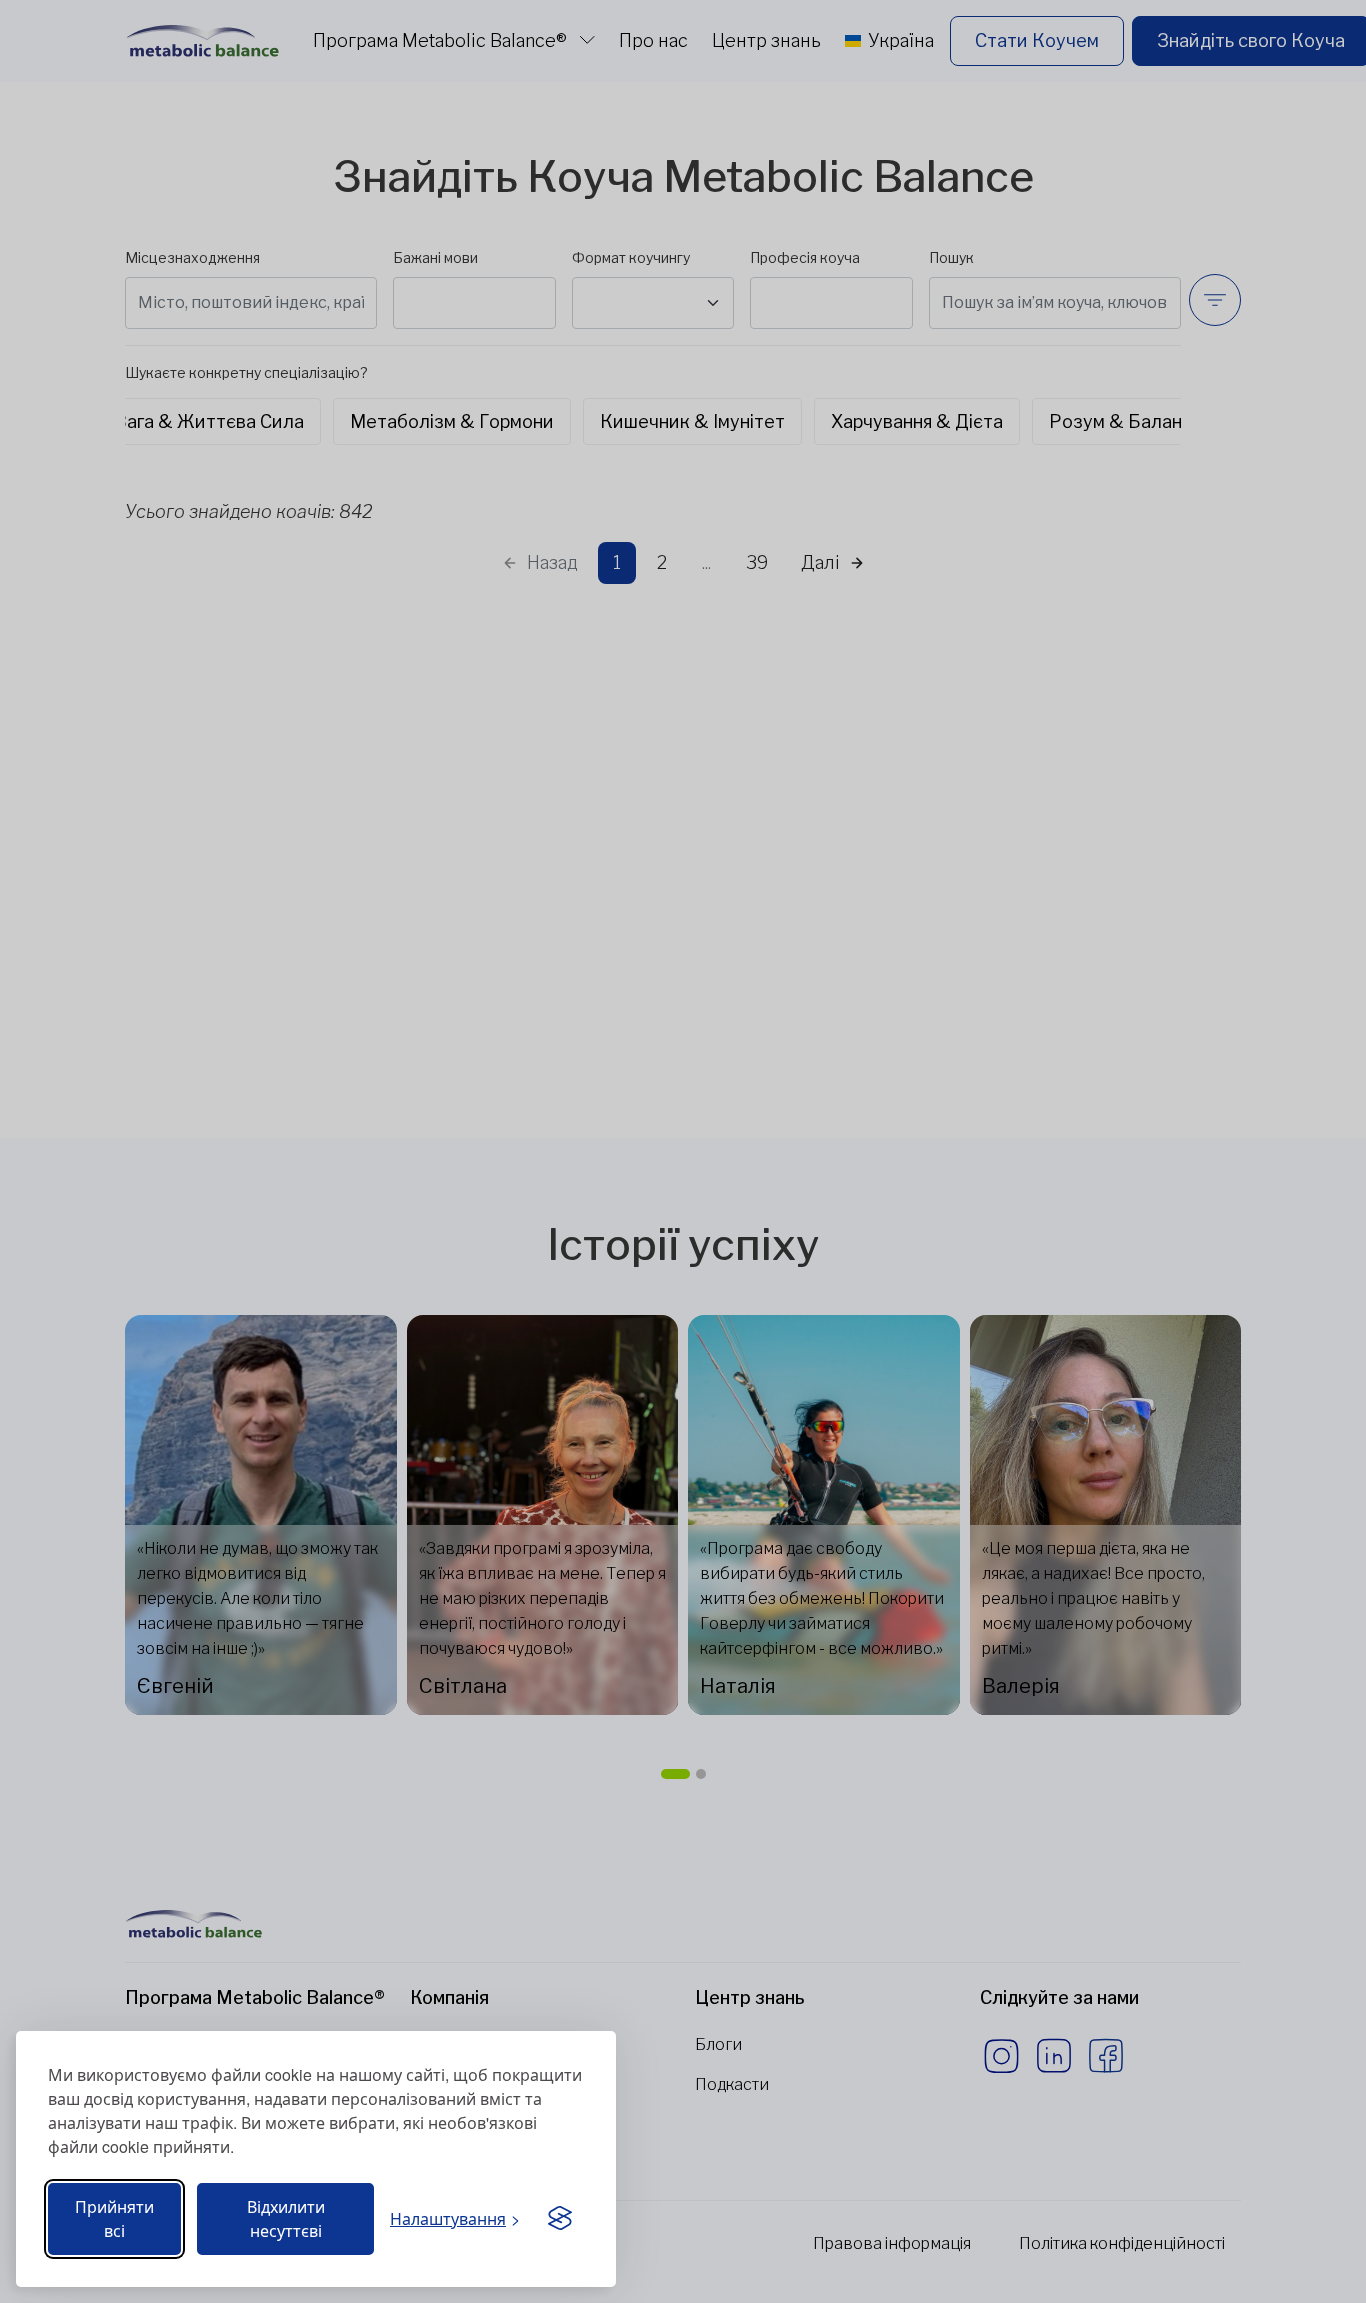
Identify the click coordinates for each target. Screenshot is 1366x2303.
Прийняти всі (114, 2218)
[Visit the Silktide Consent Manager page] (560, 2219)
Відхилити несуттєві (286, 2218)
